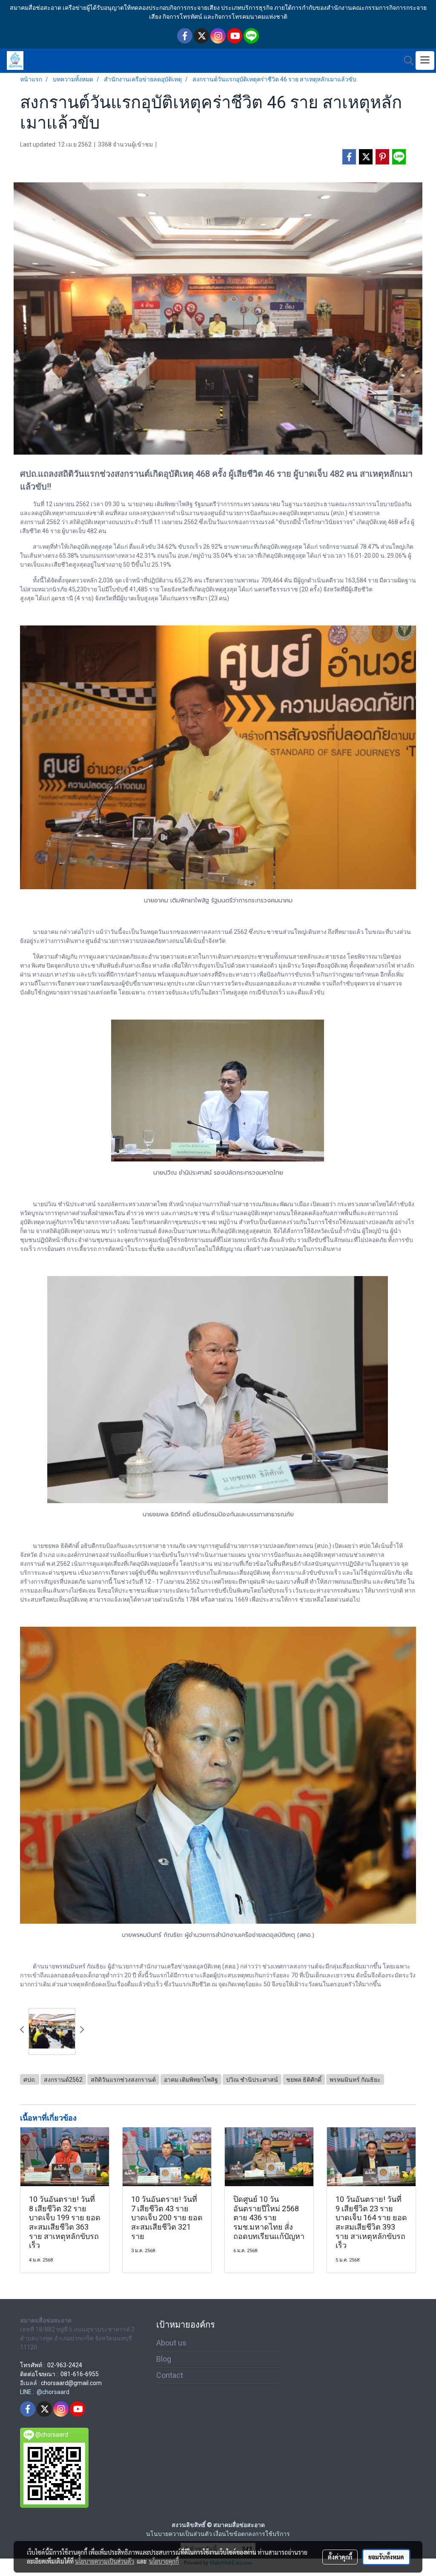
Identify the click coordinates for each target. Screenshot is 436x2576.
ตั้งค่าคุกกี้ (340, 2557)
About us (171, 2343)
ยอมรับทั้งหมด (386, 2557)
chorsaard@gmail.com (71, 2383)
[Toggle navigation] (425, 61)
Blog (164, 2359)
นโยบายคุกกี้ (164, 2561)
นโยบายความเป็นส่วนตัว (105, 2561)
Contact (170, 2375)
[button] (406, 61)
